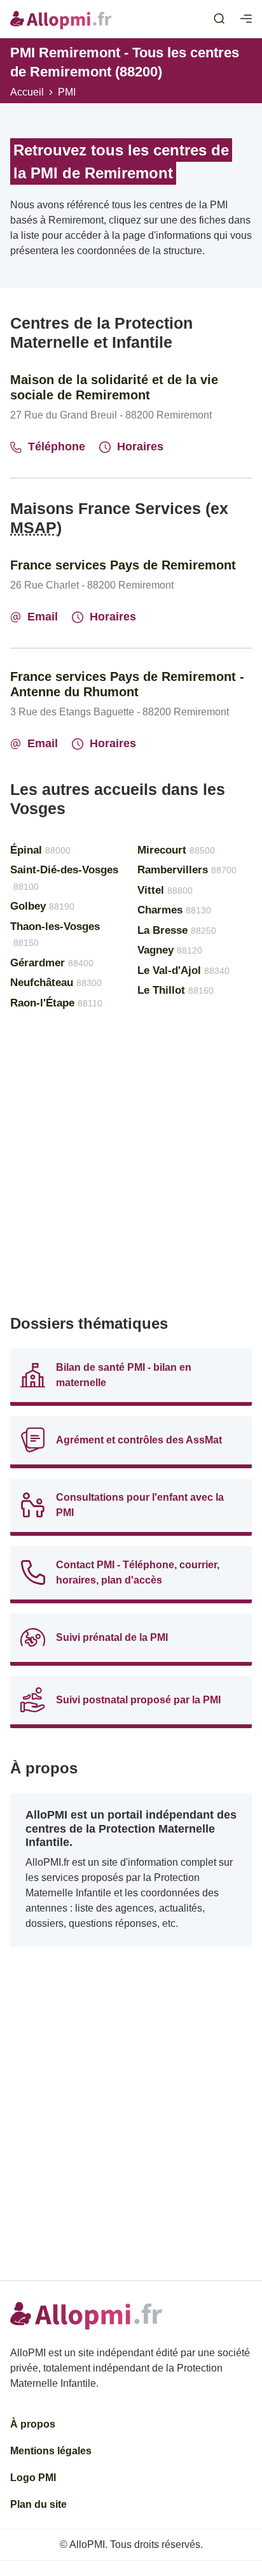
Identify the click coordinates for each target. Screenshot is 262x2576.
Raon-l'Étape (56, 1003)
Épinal (40, 850)
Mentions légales (51, 2451)
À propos (33, 2424)
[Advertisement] (131, 1168)
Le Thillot (176, 990)
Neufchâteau (56, 983)
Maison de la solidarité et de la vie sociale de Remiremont (114, 387)
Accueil (27, 92)
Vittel (165, 890)
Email (43, 617)
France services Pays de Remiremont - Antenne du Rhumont (127, 684)
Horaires (140, 447)
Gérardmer (52, 963)
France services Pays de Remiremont (123, 565)
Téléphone (57, 447)
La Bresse (177, 930)
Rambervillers (187, 870)
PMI (67, 92)
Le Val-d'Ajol (183, 970)
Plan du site (38, 2504)
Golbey (42, 906)
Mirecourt (176, 850)
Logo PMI (33, 2478)
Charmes (174, 910)
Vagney (170, 950)
